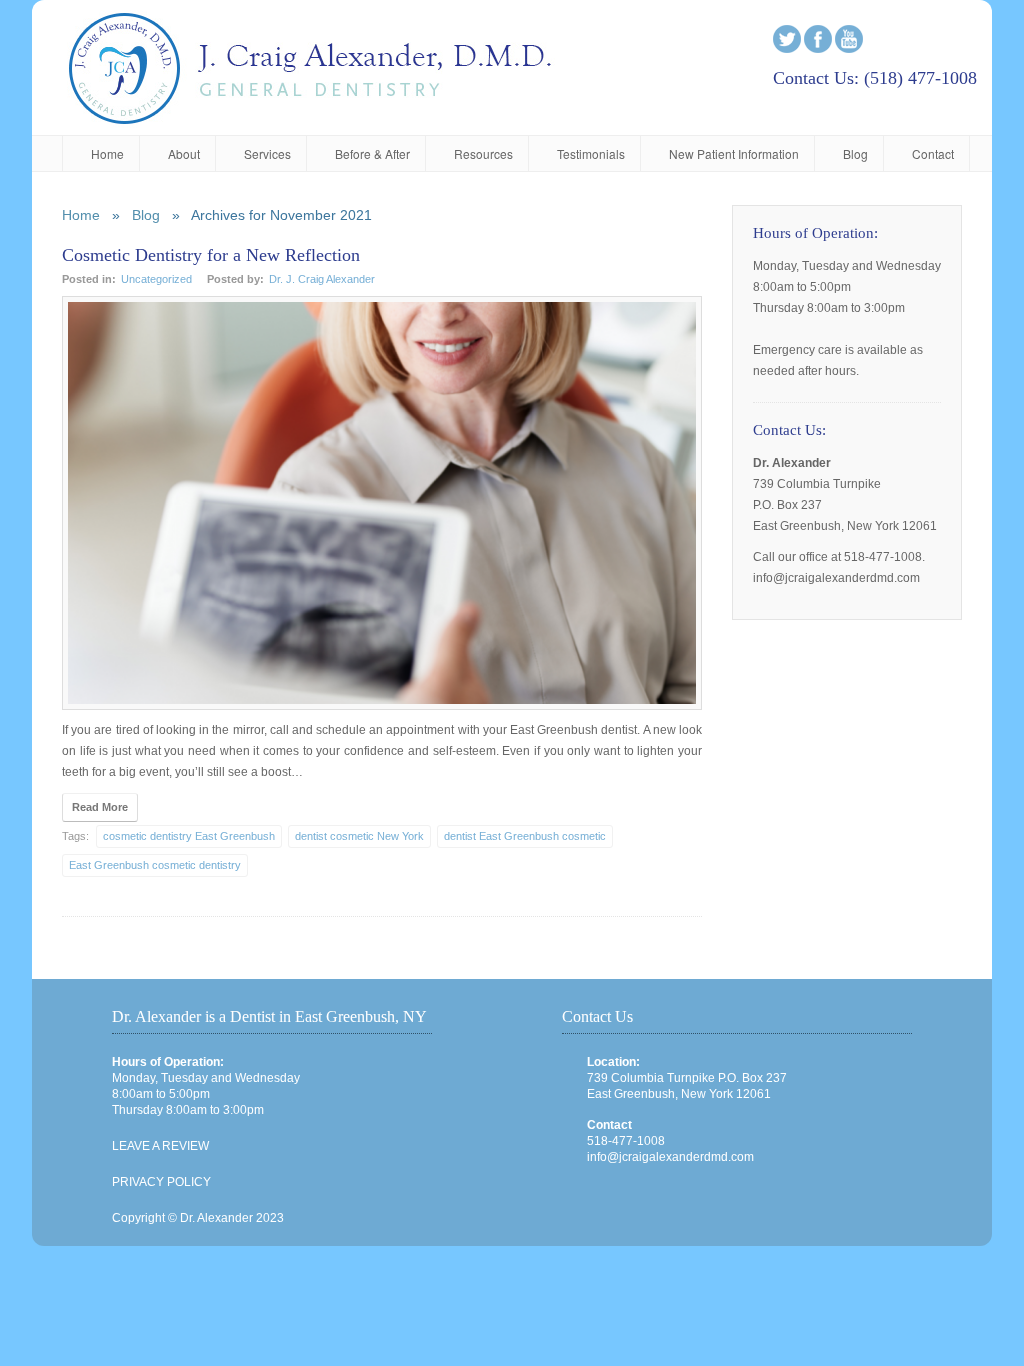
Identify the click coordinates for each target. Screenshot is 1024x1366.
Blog (855, 153)
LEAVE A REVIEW (160, 1146)
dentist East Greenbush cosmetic (525, 836)
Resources (483, 153)
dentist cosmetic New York (359, 836)
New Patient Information (734, 153)
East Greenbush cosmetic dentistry (155, 865)
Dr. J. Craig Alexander (322, 279)
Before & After (372, 153)
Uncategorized (156, 279)
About (184, 153)
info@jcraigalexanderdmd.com (670, 1157)
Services (267, 153)
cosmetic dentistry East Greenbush (189, 836)
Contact (933, 153)
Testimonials (591, 153)
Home (107, 153)
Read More (100, 807)
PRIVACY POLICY (161, 1182)
